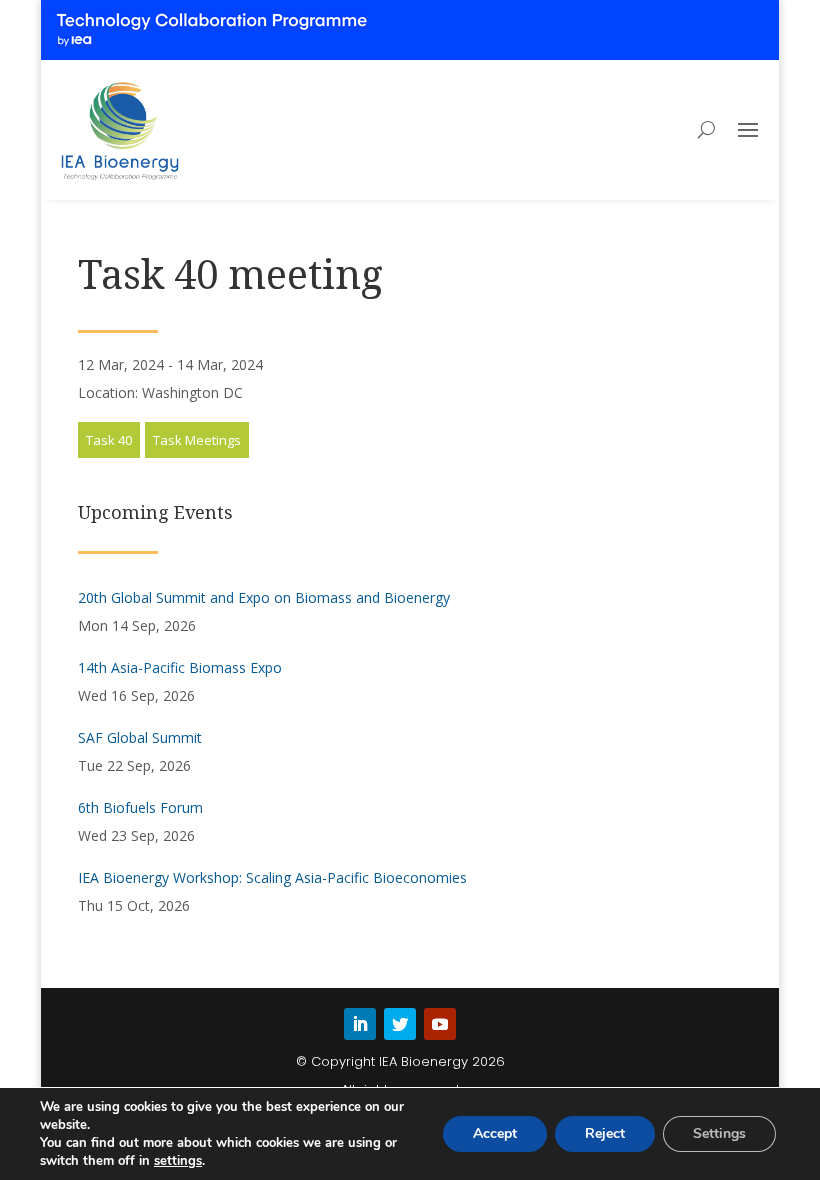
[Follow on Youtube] (440, 1024)
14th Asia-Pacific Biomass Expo (180, 667)
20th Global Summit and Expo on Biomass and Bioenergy (264, 597)
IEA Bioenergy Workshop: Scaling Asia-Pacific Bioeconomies (272, 877)
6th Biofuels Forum (140, 807)
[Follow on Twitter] (400, 1024)
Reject (605, 1133)
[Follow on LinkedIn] (360, 1024)
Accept (495, 1133)
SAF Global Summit (140, 737)
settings (178, 1161)
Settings (719, 1133)
